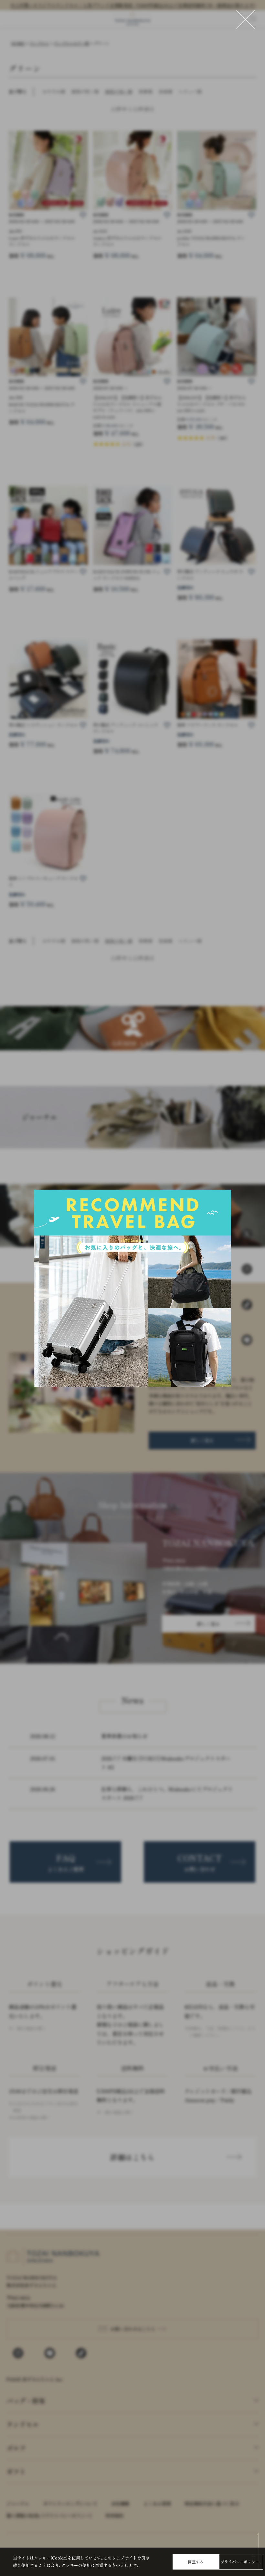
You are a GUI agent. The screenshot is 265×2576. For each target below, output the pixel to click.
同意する (196, 2562)
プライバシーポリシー (240, 2562)
